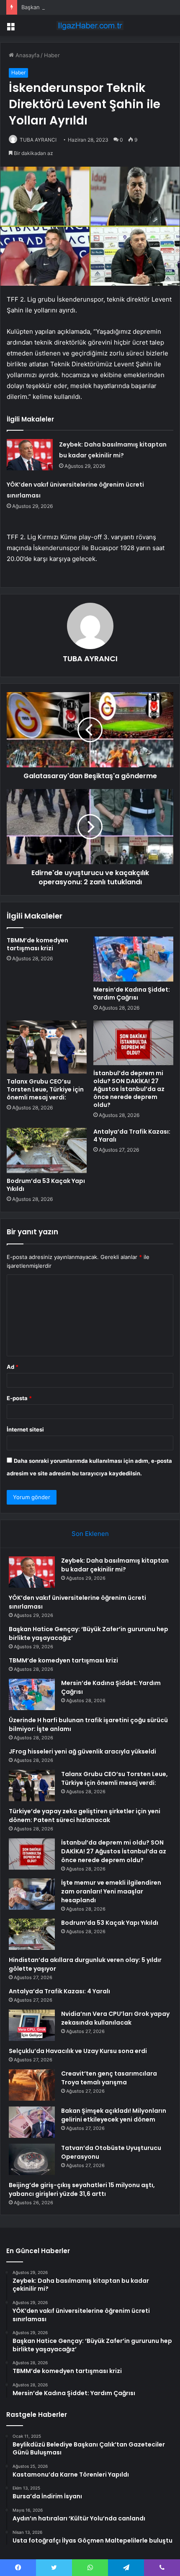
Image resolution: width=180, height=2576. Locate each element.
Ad (13, 1367)
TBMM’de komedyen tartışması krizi (37, 944)
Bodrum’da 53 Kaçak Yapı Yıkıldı (46, 1185)
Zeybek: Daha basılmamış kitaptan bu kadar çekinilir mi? (115, 1565)
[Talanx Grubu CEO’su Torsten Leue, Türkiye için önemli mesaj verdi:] (47, 1047)
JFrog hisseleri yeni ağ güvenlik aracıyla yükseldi (82, 1751)
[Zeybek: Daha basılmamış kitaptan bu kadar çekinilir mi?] (30, 455)
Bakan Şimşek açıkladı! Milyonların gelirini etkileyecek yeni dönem (114, 2115)
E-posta (19, 1398)
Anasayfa (27, 55)
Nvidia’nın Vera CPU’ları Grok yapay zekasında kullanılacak (115, 2018)
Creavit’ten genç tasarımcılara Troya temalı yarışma (109, 2078)
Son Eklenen (90, 1534)
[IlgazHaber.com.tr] (90, 25)
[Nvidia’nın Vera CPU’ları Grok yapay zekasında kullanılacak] (32, 2025)
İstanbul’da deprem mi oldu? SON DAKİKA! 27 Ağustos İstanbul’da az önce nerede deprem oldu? (129, 1089)
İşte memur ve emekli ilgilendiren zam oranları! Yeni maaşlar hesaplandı (111, 1891)
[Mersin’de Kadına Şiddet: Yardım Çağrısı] (133, 959)
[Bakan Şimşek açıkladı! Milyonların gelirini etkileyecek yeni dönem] (32, 2122)
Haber (52, 55)
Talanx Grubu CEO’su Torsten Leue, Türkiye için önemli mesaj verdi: (45, 1089)
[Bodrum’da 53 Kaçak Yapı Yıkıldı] (47, 1150)
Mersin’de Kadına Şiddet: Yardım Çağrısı (132, 994)
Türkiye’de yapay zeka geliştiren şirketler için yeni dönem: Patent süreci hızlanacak (85, 1816)
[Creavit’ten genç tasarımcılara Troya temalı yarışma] (32, 2085)
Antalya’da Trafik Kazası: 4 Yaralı (132, 1136)
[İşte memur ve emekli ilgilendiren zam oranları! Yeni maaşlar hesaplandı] (32, 1894)
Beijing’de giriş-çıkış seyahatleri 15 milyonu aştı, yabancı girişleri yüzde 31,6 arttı (82, 2189)
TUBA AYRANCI (38, 140)
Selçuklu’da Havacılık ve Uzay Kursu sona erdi (78, 2051)
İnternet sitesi (25, 1429)
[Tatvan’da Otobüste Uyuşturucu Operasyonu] (32, 2159)
